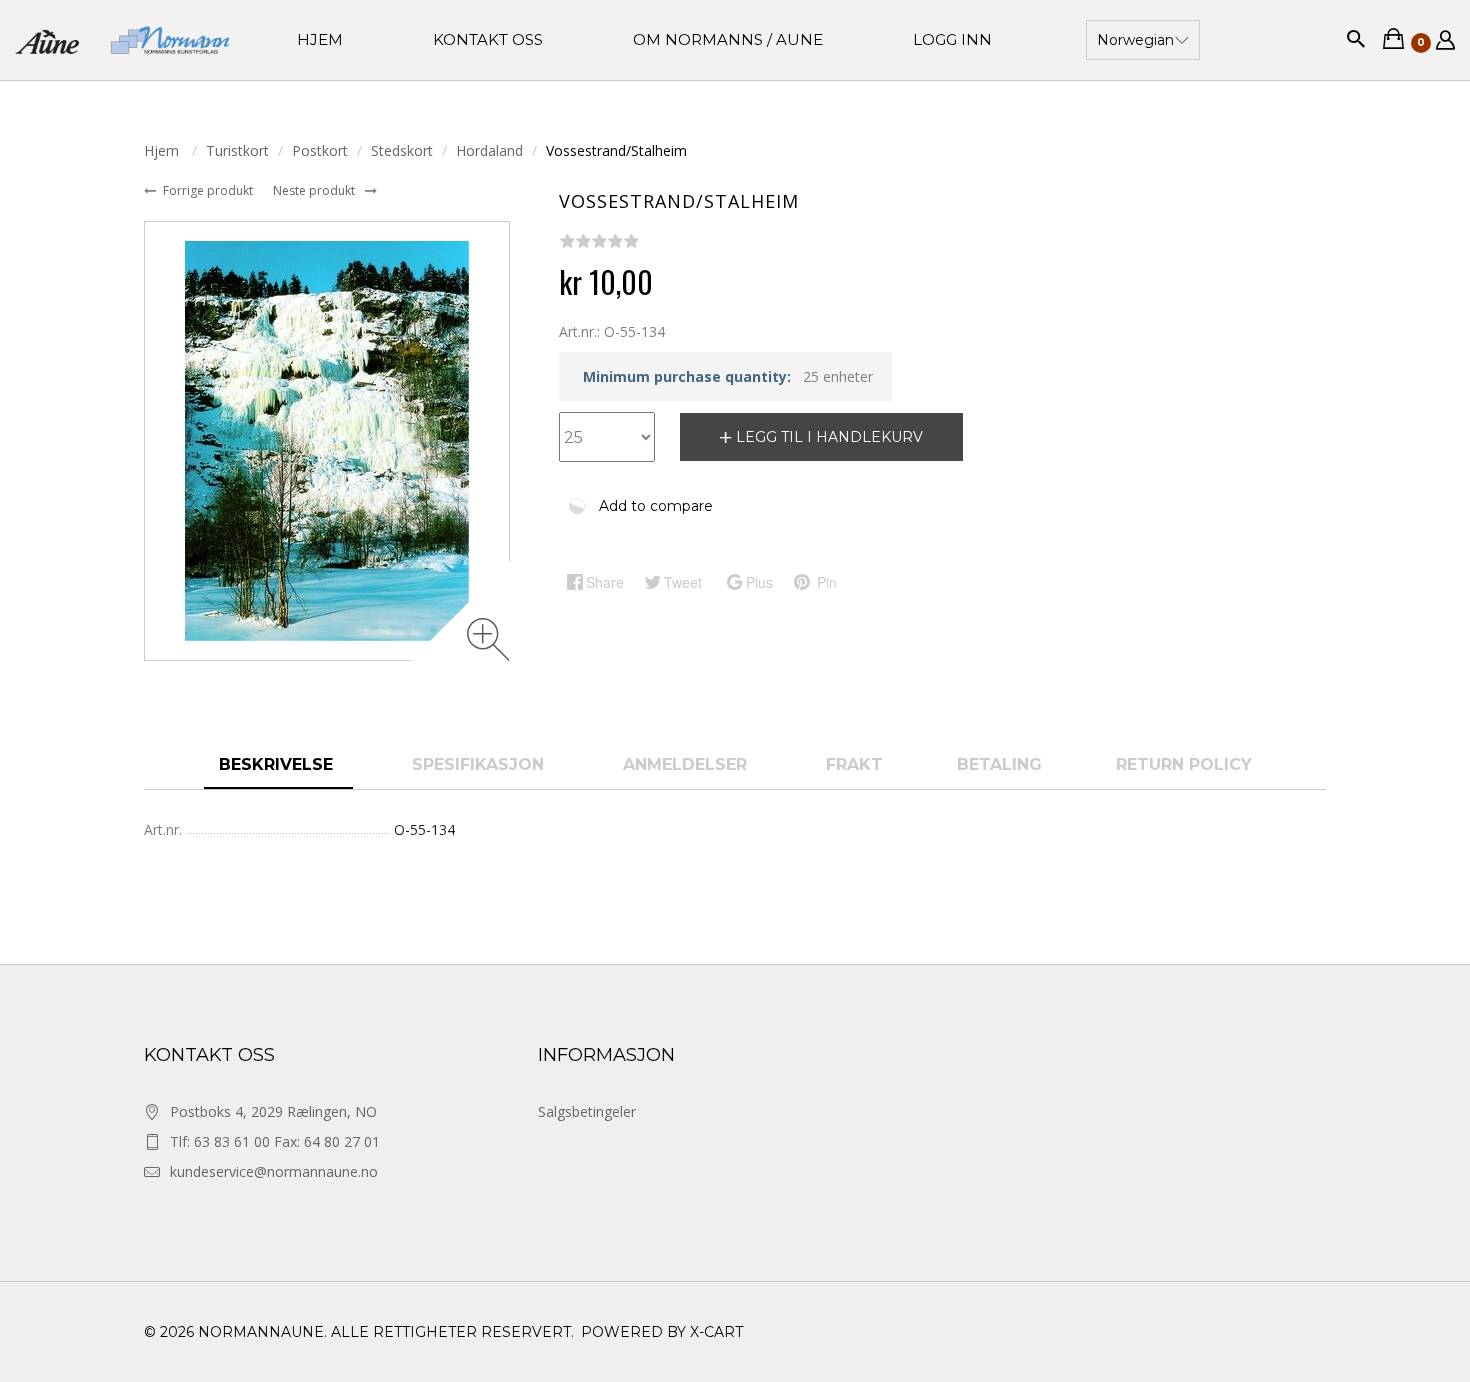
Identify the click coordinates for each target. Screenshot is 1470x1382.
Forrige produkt (209, 190)
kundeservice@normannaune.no (274, 1171)
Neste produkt (315, 190)
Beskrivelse (278, 764)
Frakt (854, 764)
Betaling (999, 764)
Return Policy (1184, 764)
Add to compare (656, 506)
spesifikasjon (480, 764)
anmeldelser (687, 764)
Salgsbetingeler (587, 1111)
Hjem (163, 150)
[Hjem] (122, 40)
